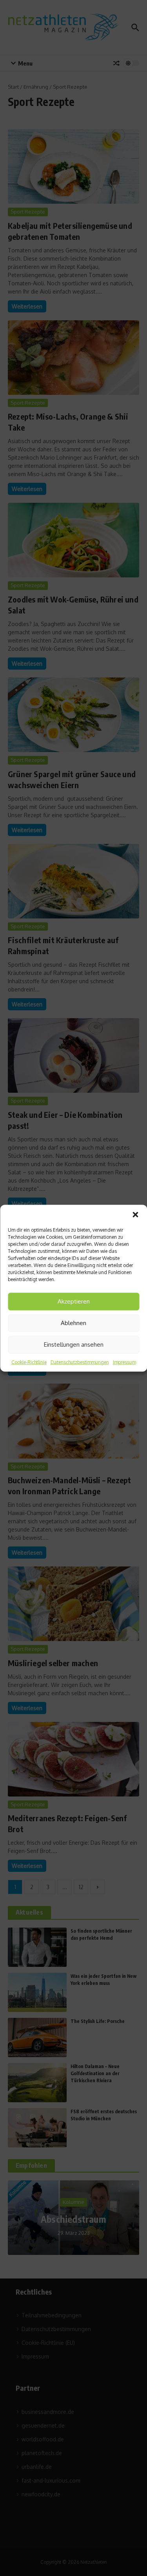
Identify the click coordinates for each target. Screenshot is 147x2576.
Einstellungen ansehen (74, 1345)
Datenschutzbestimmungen (80, 1362)
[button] (135, 1214)
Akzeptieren (74, 1301)
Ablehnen (73, 1323)
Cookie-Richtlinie (29, 1362)
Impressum (124, 1362)
